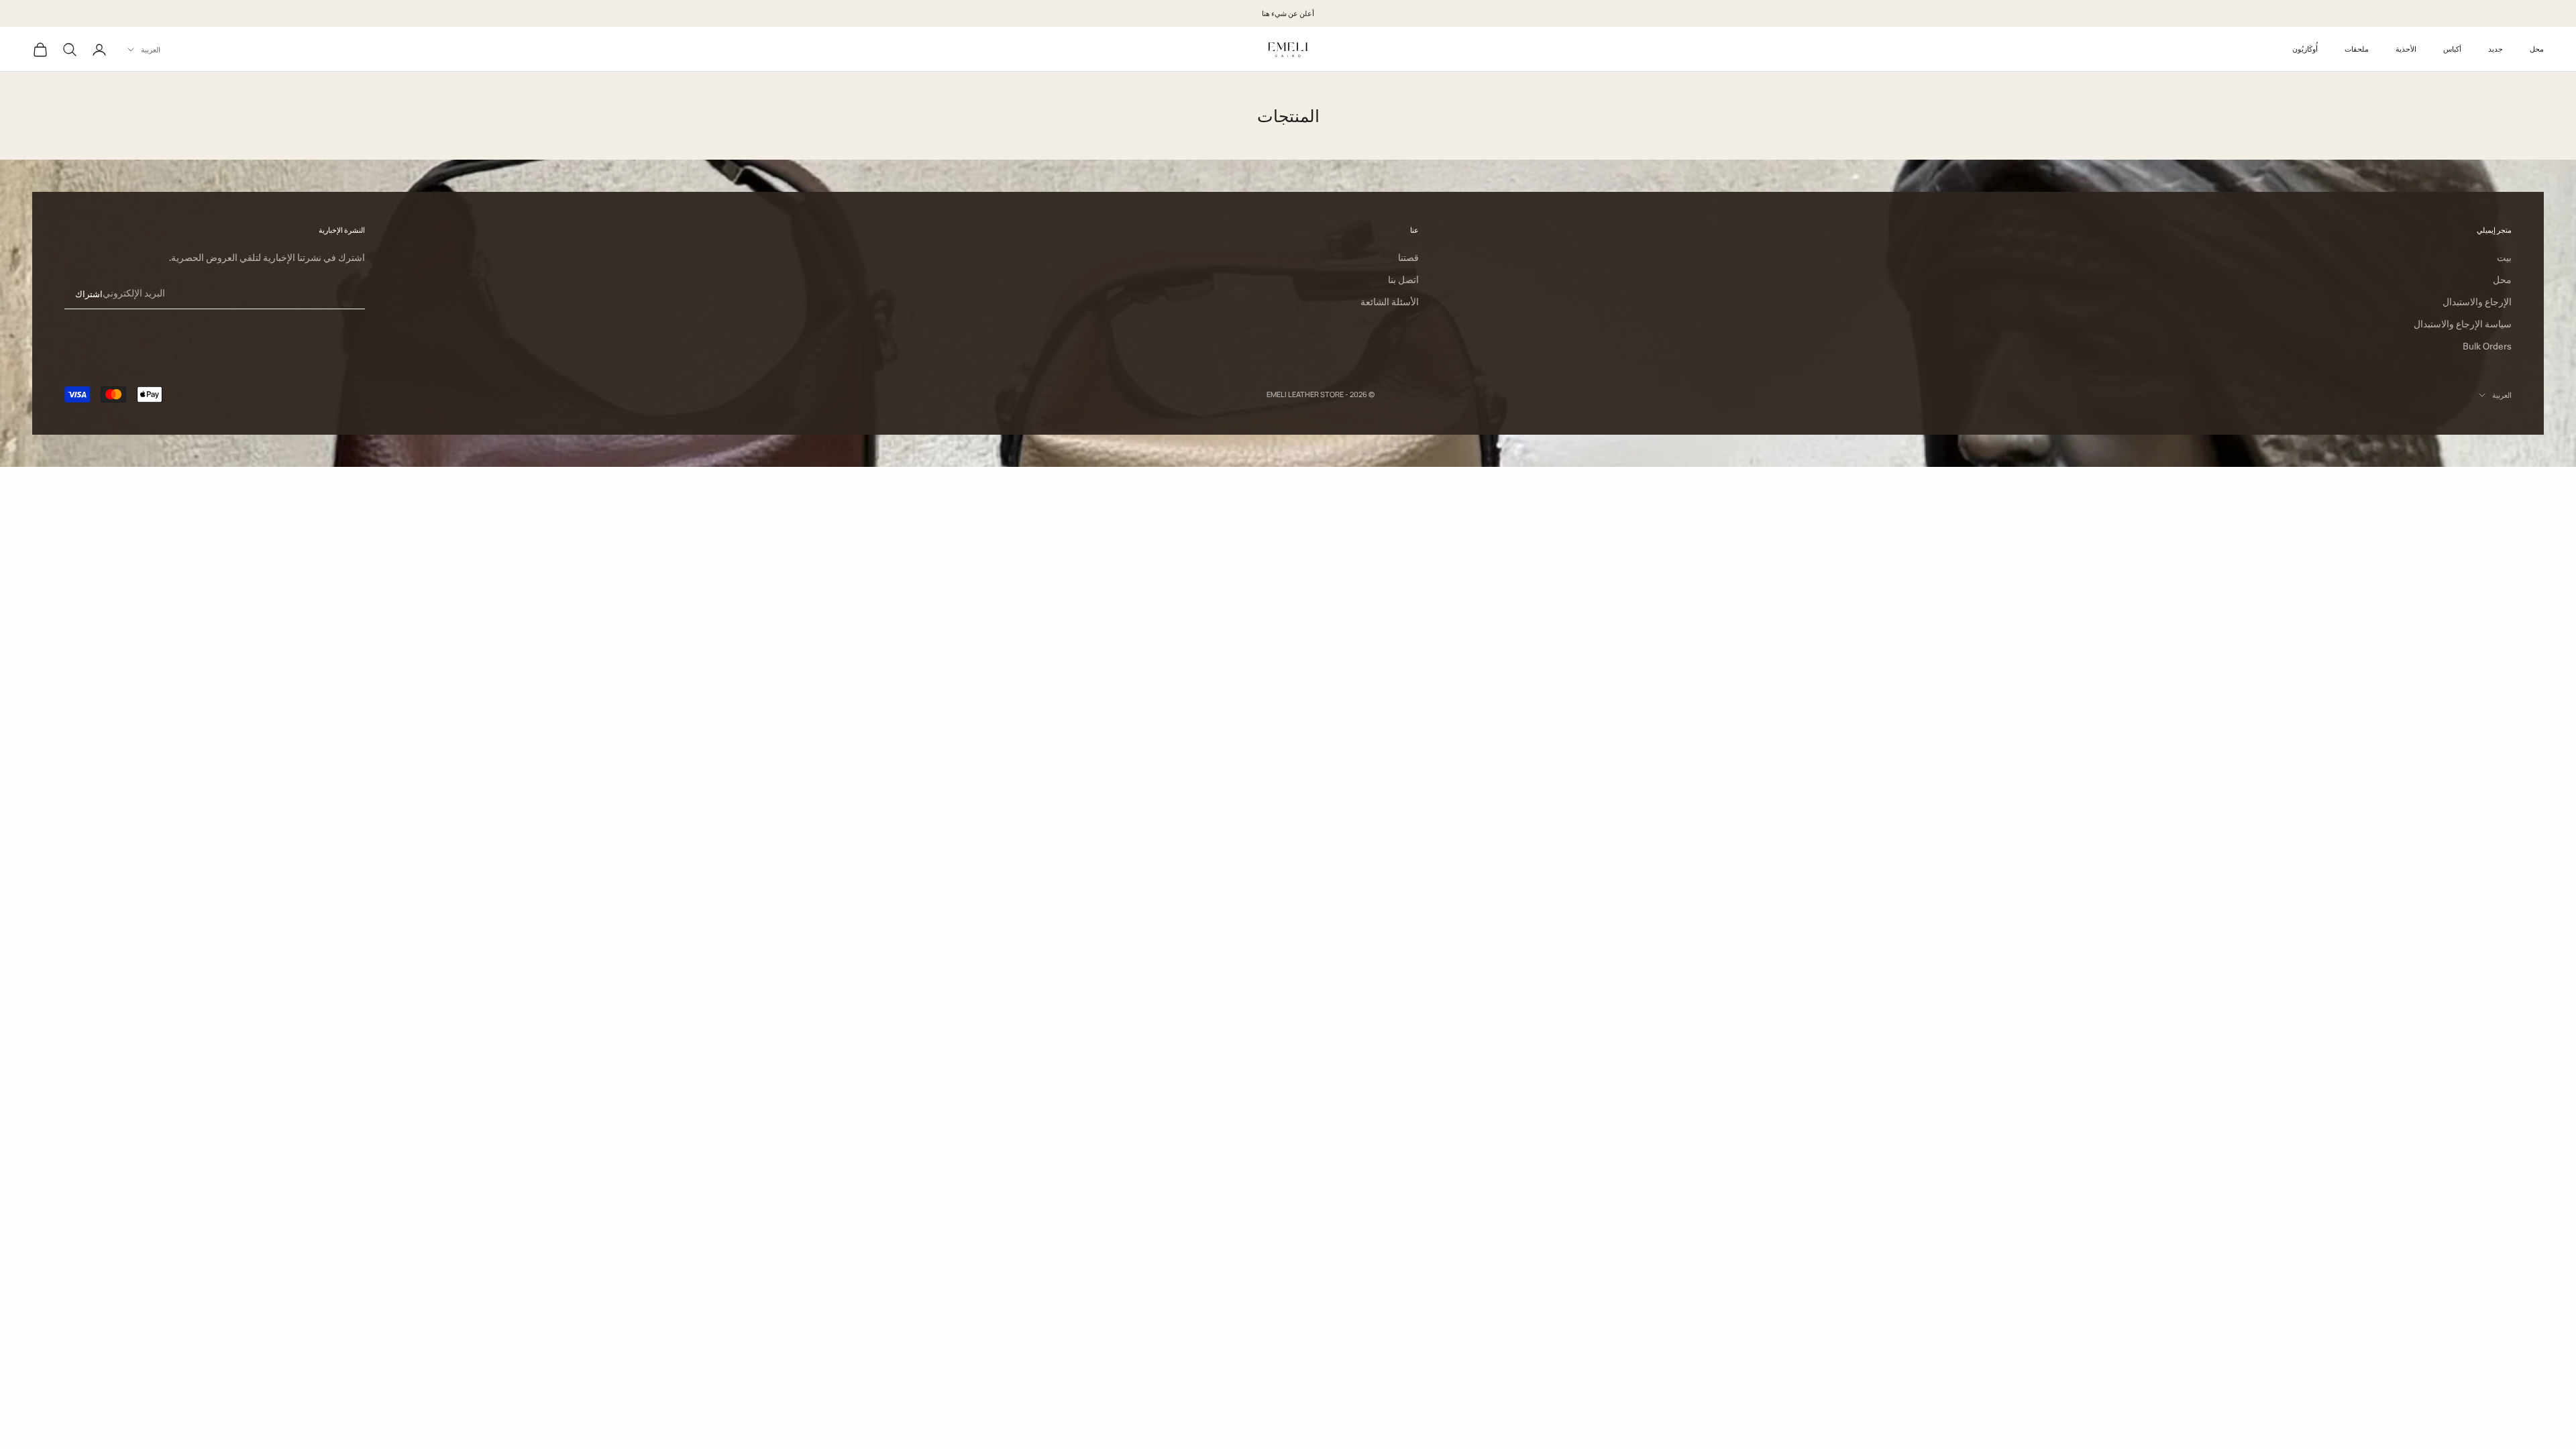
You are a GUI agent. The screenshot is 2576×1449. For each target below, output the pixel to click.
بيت (2504, 258)
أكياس (2452, 49)
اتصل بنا (1403, 280)
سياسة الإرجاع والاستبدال (2463, 324)
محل (2537, 49)
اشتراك (89, 294)
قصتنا (1408, 258)
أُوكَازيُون (2305, 49)
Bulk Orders (2487, 346)
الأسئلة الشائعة (1390, 302)
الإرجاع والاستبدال (2477, 302)
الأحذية (2406, 49)
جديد (2495, 49)
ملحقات (2357, 49)
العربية (151, 49)
